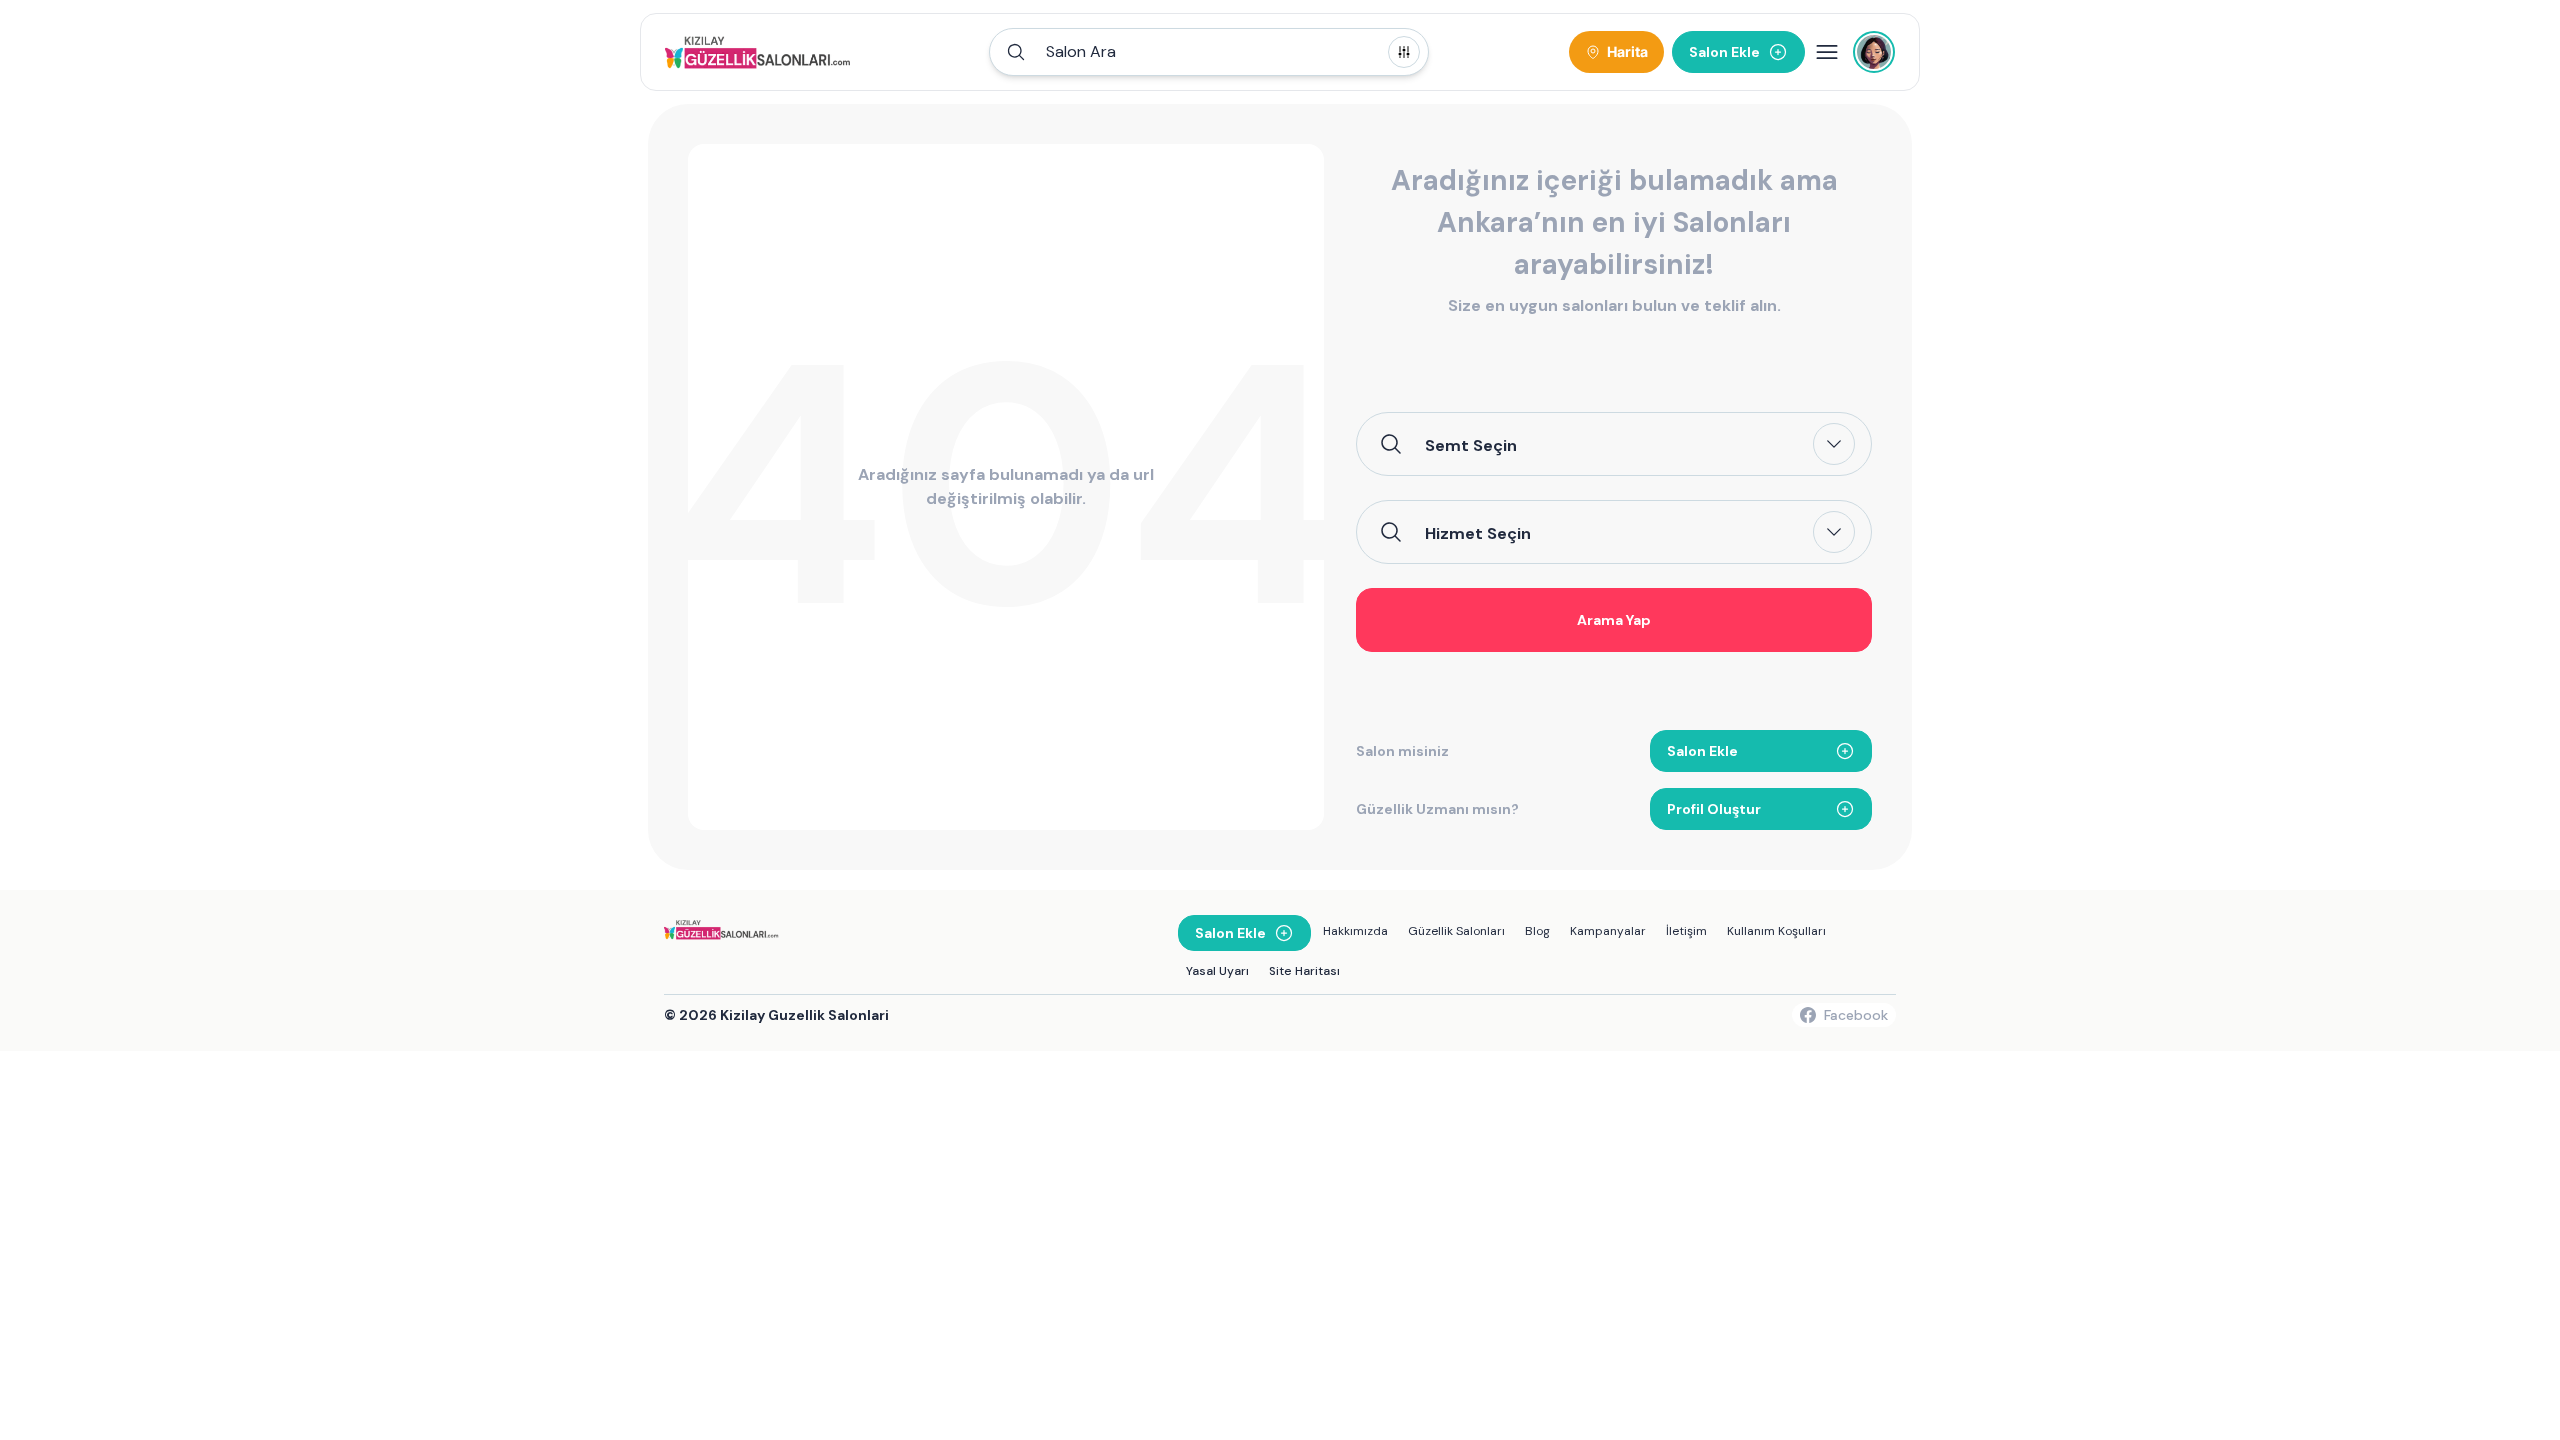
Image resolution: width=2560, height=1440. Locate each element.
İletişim (1686, 931)
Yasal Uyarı (1217, 971)
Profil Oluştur (1714, 809)
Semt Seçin (1471, 445)
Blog (1537, 931)
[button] (1209, 52)
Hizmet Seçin (1478, 533)
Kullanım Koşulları (1776, 931)
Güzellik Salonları (1456, 931)
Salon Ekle (1702, 751)
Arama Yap (1614, 620)
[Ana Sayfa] (760, 52)
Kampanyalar (1608, 931)
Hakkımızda (1355, 931)
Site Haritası (1304, 971)
